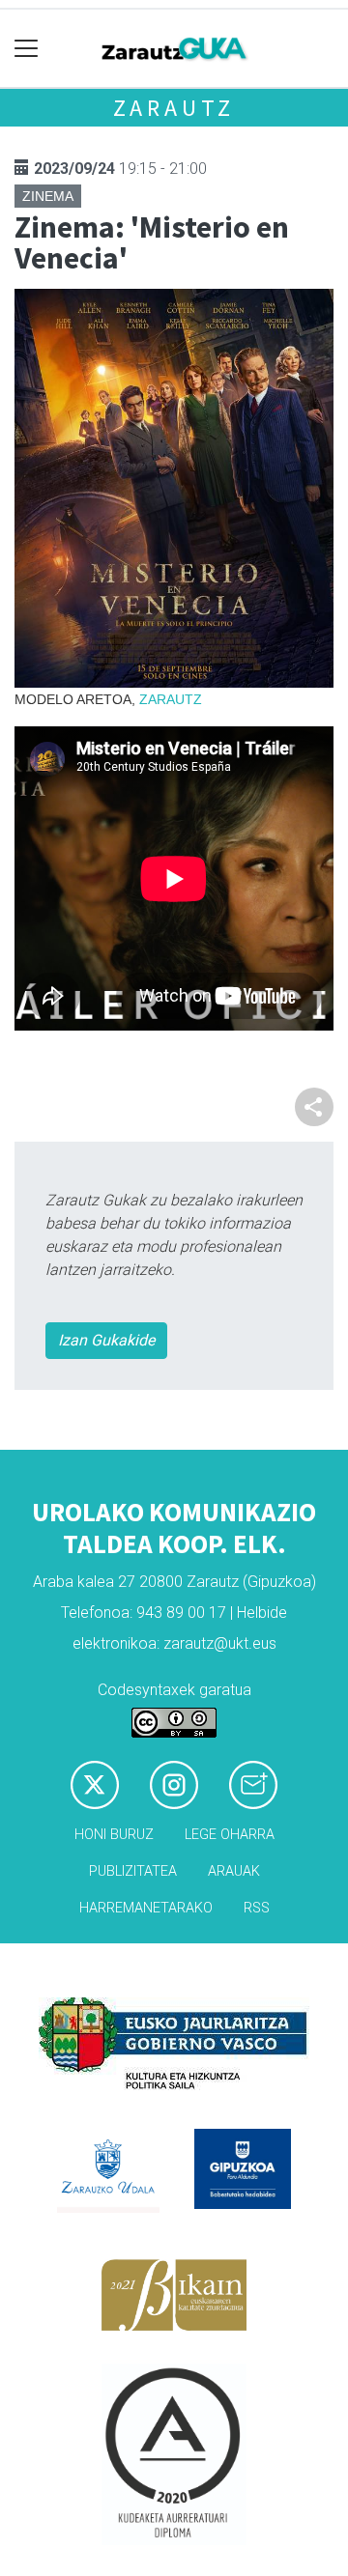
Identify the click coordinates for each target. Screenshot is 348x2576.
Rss (257, 1908)
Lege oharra (230, 1835)
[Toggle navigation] (27, 49)
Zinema (48, 196)
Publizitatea (133, 1871)
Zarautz (174, 108)
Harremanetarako (146, 1908)
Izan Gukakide (106, 1340)
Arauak (234, 1871)
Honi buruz (114, 1835)
